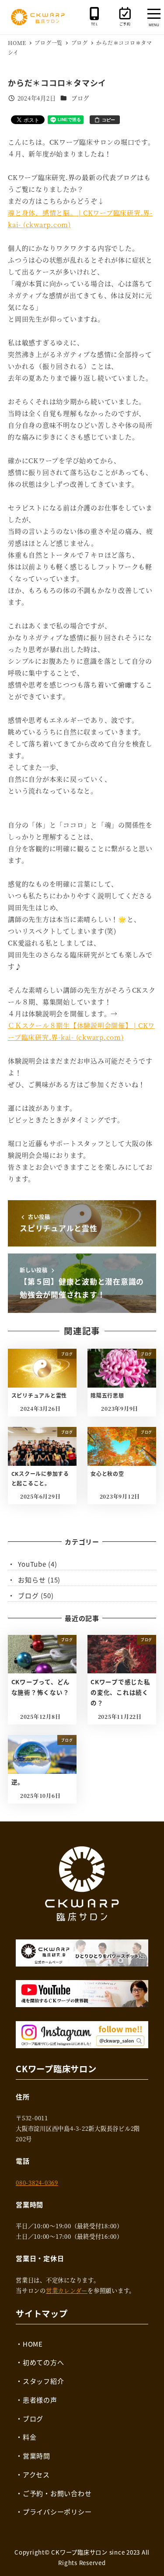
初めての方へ (44, 2362)
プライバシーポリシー (57, 2512)
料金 (30, 2437)
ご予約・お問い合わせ (57, 2493)
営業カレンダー (67, 2290)
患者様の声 (40, 2400)
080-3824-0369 (37, 2183)
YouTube (32, 1564)
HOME (33, 2344)
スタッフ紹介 (44, 2381)
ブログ (80, 98)
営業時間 (37, 2456)
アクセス (36, 2474)
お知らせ (32, 1580)
